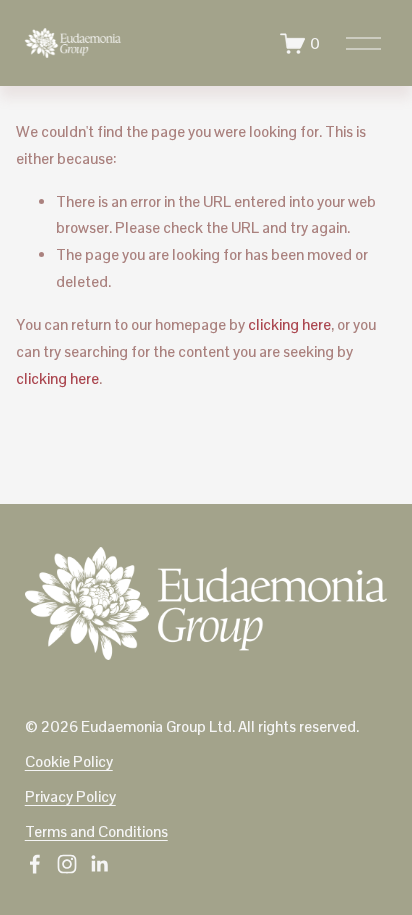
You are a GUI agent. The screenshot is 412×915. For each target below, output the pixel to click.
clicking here (289, 324)
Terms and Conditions (96, 831)
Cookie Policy (69, 761)
